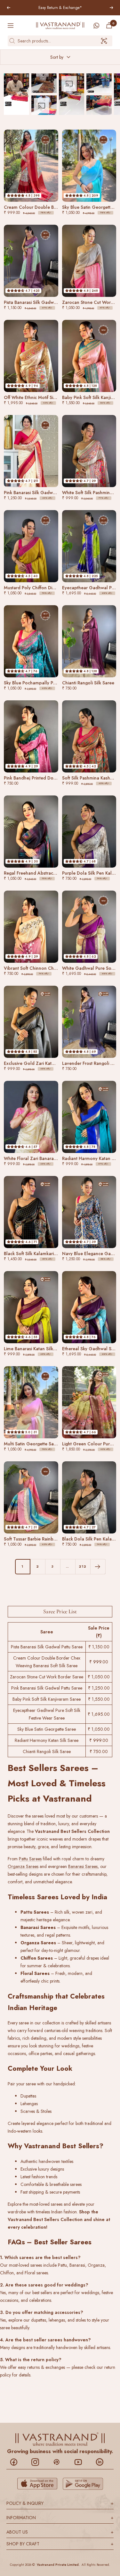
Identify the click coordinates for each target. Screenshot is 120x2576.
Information (60, 2518)
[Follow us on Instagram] (39, 2462)
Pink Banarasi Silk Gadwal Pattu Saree (47, 1688)
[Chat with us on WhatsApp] (96, 26)
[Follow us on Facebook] (17, 2462)
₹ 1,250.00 (99, 1688)
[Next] (98, 1567)
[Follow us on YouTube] (81, 2462)
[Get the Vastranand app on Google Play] (83, 2484)
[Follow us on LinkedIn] (103, 2462)
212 (83, 1566)
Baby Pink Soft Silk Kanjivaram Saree (47, 1699)
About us (60, 2532)
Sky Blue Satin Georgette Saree (47, 1729)
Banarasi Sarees (83, 1866)
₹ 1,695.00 (99, 1714)
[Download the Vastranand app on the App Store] (37, 2484)
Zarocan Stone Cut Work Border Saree (47, 1677)
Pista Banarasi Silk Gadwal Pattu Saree (47, 1647)
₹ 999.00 (99, 1662)
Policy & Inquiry (60, 2503)
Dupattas (28, 2096)
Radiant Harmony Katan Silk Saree (47, 1740)
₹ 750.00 (99, 1751)
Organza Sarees (23, 1866)
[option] (16, 94)
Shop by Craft (60, 2544)
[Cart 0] (109, 25)
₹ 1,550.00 (99, 1699)
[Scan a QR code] (104, 41)
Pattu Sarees (30, 1859)
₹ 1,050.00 (99, 1677)
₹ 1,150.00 (99, 1647)
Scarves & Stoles (36, 2111)
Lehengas (29, 2104)
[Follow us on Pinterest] (60, 2462)
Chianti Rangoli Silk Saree (47, 1751)
